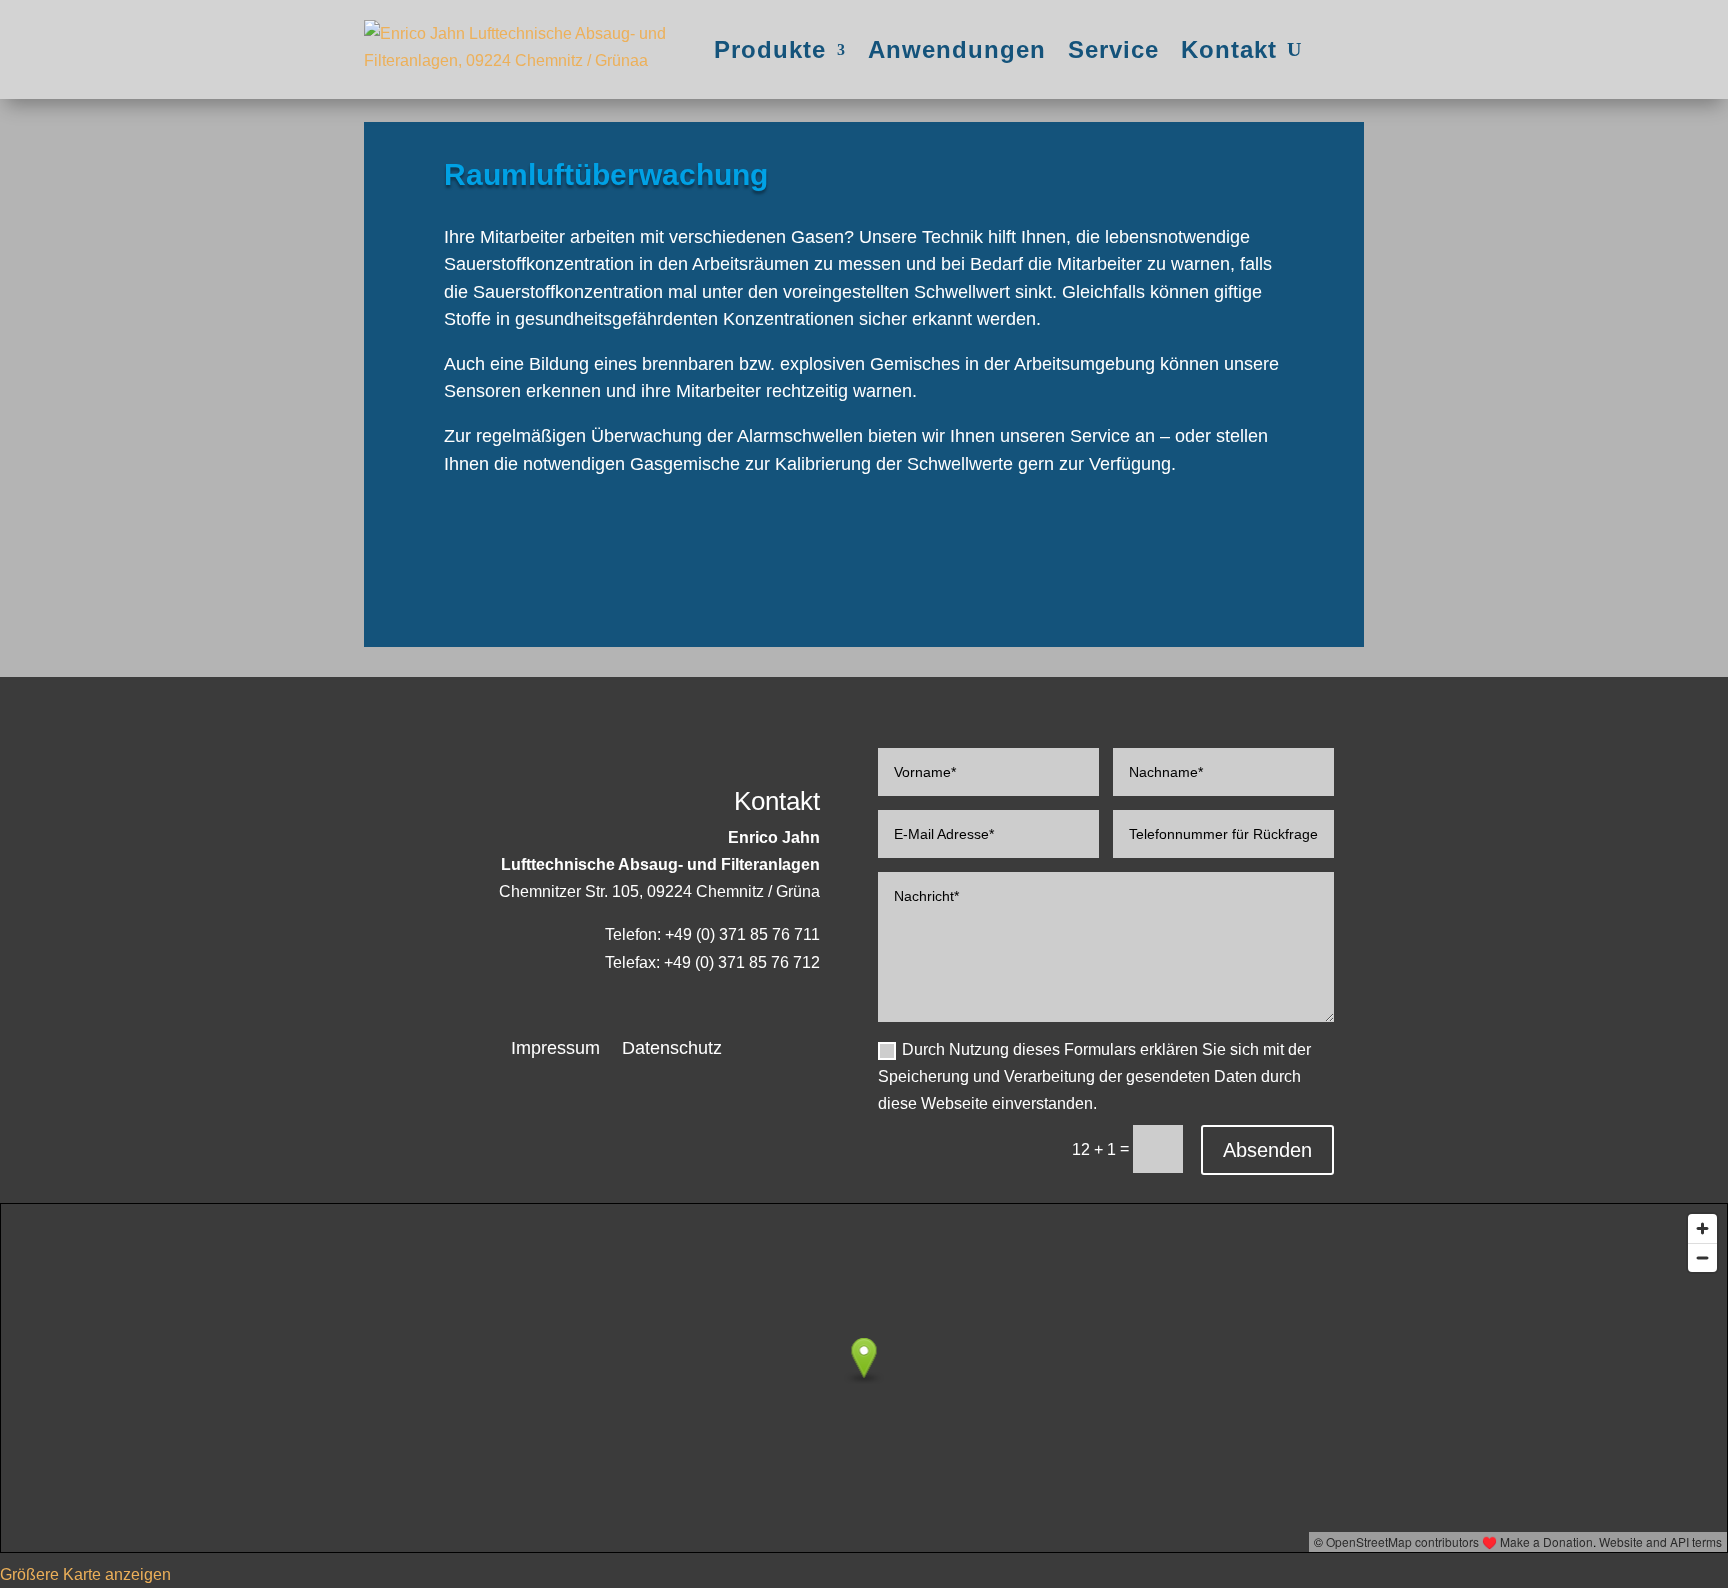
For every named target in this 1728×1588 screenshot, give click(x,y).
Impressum (555, 1049)
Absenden (1267, 1150)
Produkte (770, 49)
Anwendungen (957, 49)
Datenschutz (672, 1049)
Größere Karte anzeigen (85, 1574)
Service (1113, 49)
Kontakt (1229, 49)
